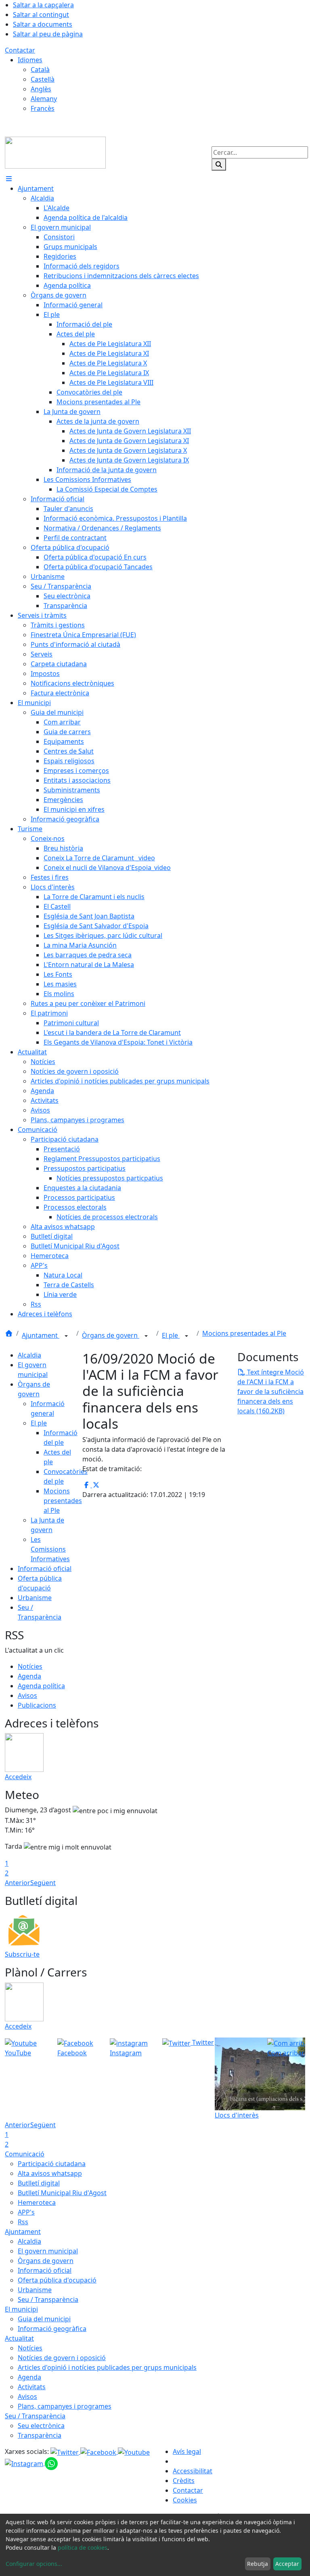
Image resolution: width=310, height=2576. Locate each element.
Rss (23, 2222)
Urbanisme (35, 1598)
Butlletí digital (39, 2183)
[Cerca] (219, 165)
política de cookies (83, 2547)
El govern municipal (48, 2251)
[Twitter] (65, 2451)
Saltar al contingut (41, 15)
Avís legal (187, 2451)
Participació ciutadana (52, 2164)
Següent (43, 1883)
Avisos (27, 1696)
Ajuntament (41, 1335)
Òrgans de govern (111, 1335)
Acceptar (287, 2564)
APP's (26, 2212)
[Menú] (9, 179)
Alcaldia (29, 1355)
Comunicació (25, 2154)
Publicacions (37, 1705)
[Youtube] (134, 2451)
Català (40, 70)
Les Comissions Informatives (50, 1549)
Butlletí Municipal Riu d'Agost (62, 2193)
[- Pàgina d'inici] (55, 152)
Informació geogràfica (52, 2329)
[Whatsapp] (51, 2463)
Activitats (32, 2387)
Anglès (41, 89)
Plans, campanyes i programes (65, 2406)
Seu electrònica (41, 2426)
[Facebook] (99, 2451)
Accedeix (18, 1777)
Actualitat (19, 2338)
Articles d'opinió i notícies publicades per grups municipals (107, 2367)
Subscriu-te (22, 1954)
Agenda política (41, 1686)
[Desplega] (66, 1336)
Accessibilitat (193, 2471)
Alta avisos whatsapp (50, 2173)
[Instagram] (25, 2463)
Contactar (20, 50)
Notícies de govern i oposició (62, 2358)
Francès (43, 108)
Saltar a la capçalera (43, 5)
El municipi (21, 2309)
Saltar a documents (43, 24)
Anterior (18, 1883)
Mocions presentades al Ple (244, 1333)
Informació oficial (45, 1569)
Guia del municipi (44, 2319)
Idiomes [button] (30, 60)
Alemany (44, 99)
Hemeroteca (37, 2202)
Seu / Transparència (48, 2299)
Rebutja (258, 2564)
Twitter (202, 2042)
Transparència (40, 2435)
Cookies (185, 2500)
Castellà (43, 79)
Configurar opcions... (34, 2564)
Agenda (29, 1676)
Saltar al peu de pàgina (48, 34)
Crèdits (184, 2481)
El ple (171, 1335)
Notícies (30, 1666)
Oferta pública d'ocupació (57, 2280)
